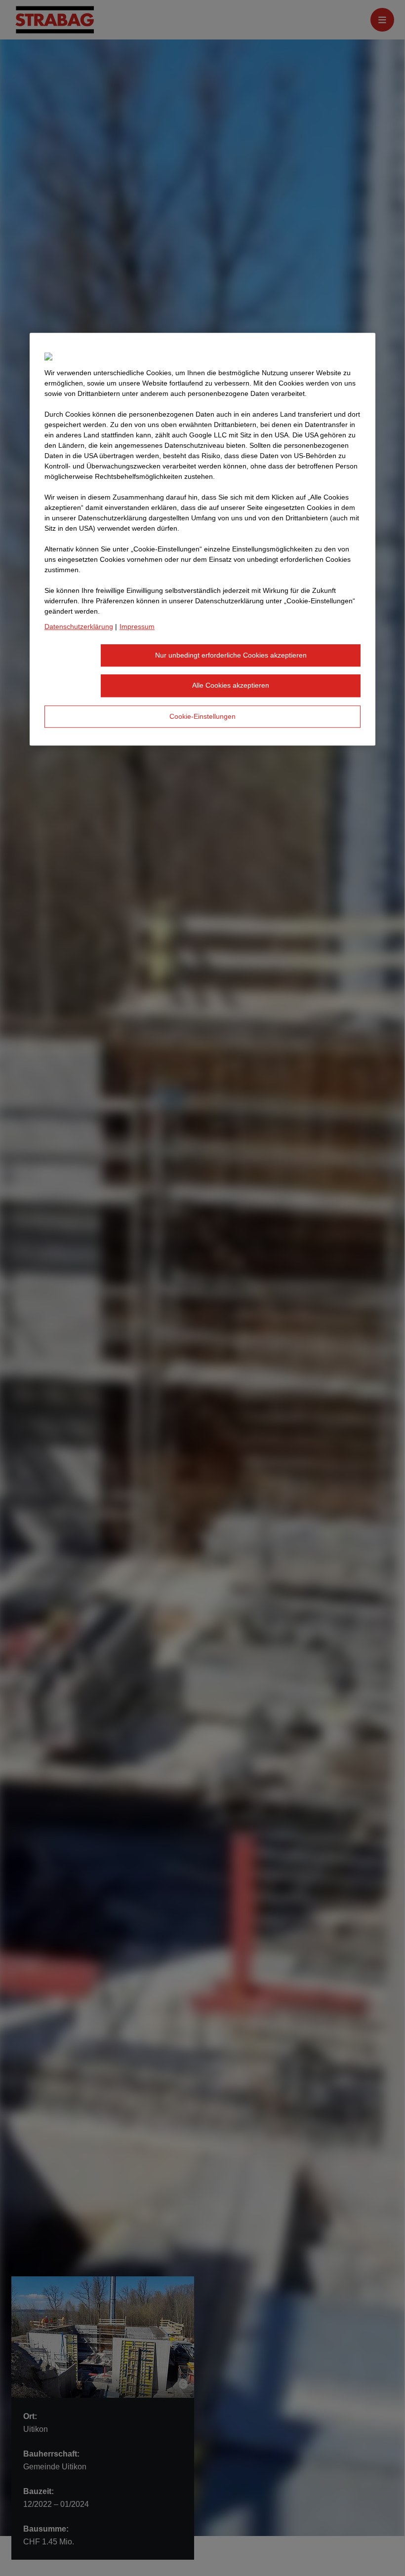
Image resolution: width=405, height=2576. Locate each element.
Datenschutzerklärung (79, 626)
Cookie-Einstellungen (202, 716)
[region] (202, 539)
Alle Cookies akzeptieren (231, 685)
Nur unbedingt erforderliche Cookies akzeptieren (231, 655)
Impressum (137, 626)
